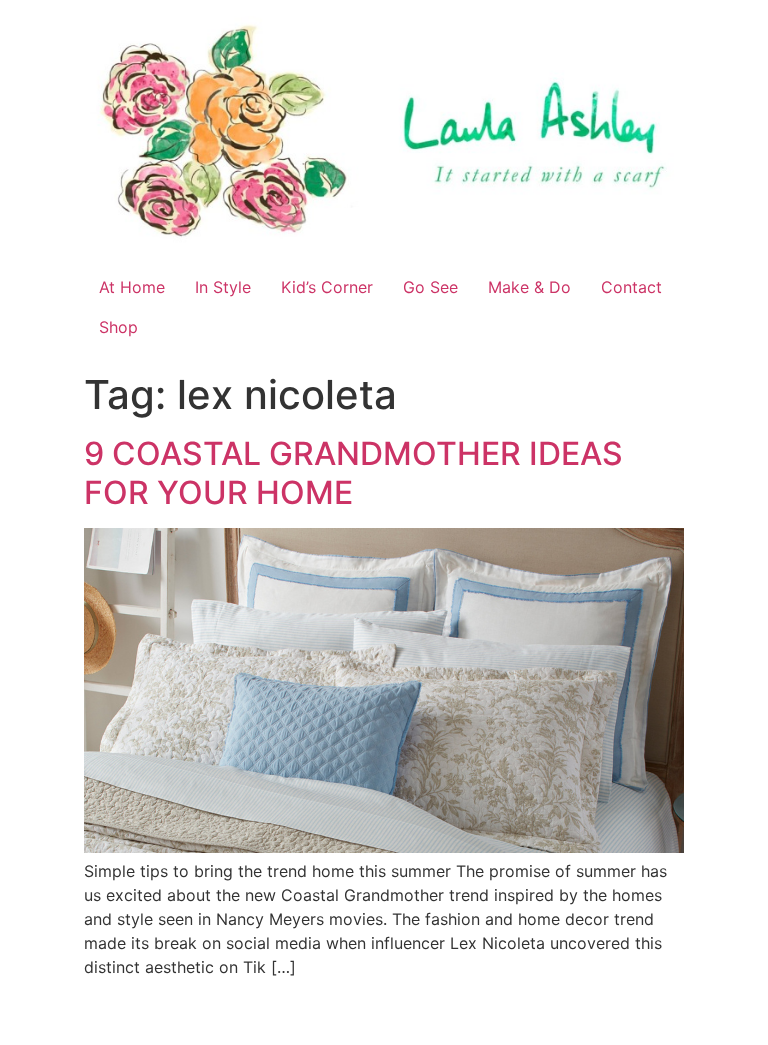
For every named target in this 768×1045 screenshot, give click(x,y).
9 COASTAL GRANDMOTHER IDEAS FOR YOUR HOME (353, 472)
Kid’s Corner (327, 287)
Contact (631, 287)
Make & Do (529, 287)
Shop (118, 327)
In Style (223, 287)
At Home (132, 287)
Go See (430, 287)
